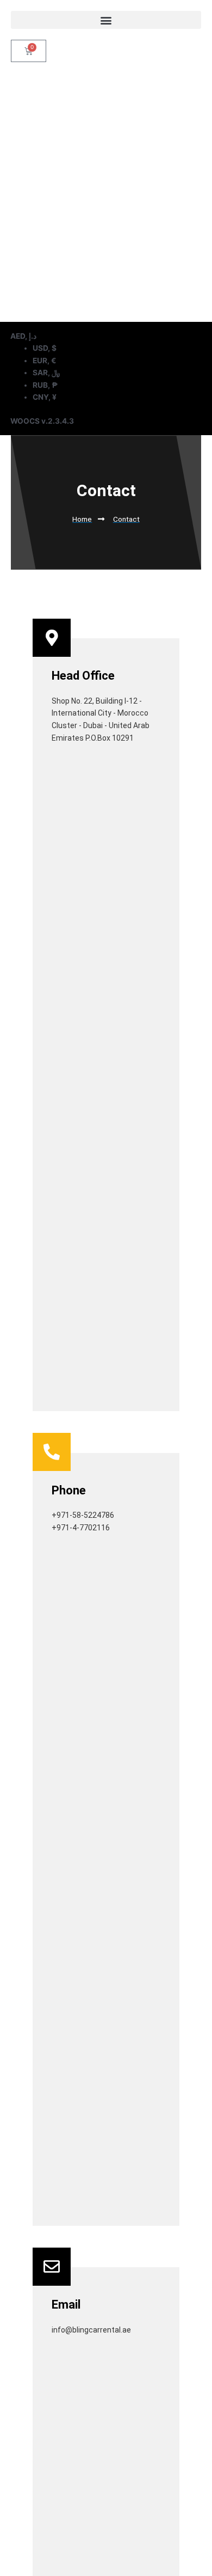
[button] (106, 20)
